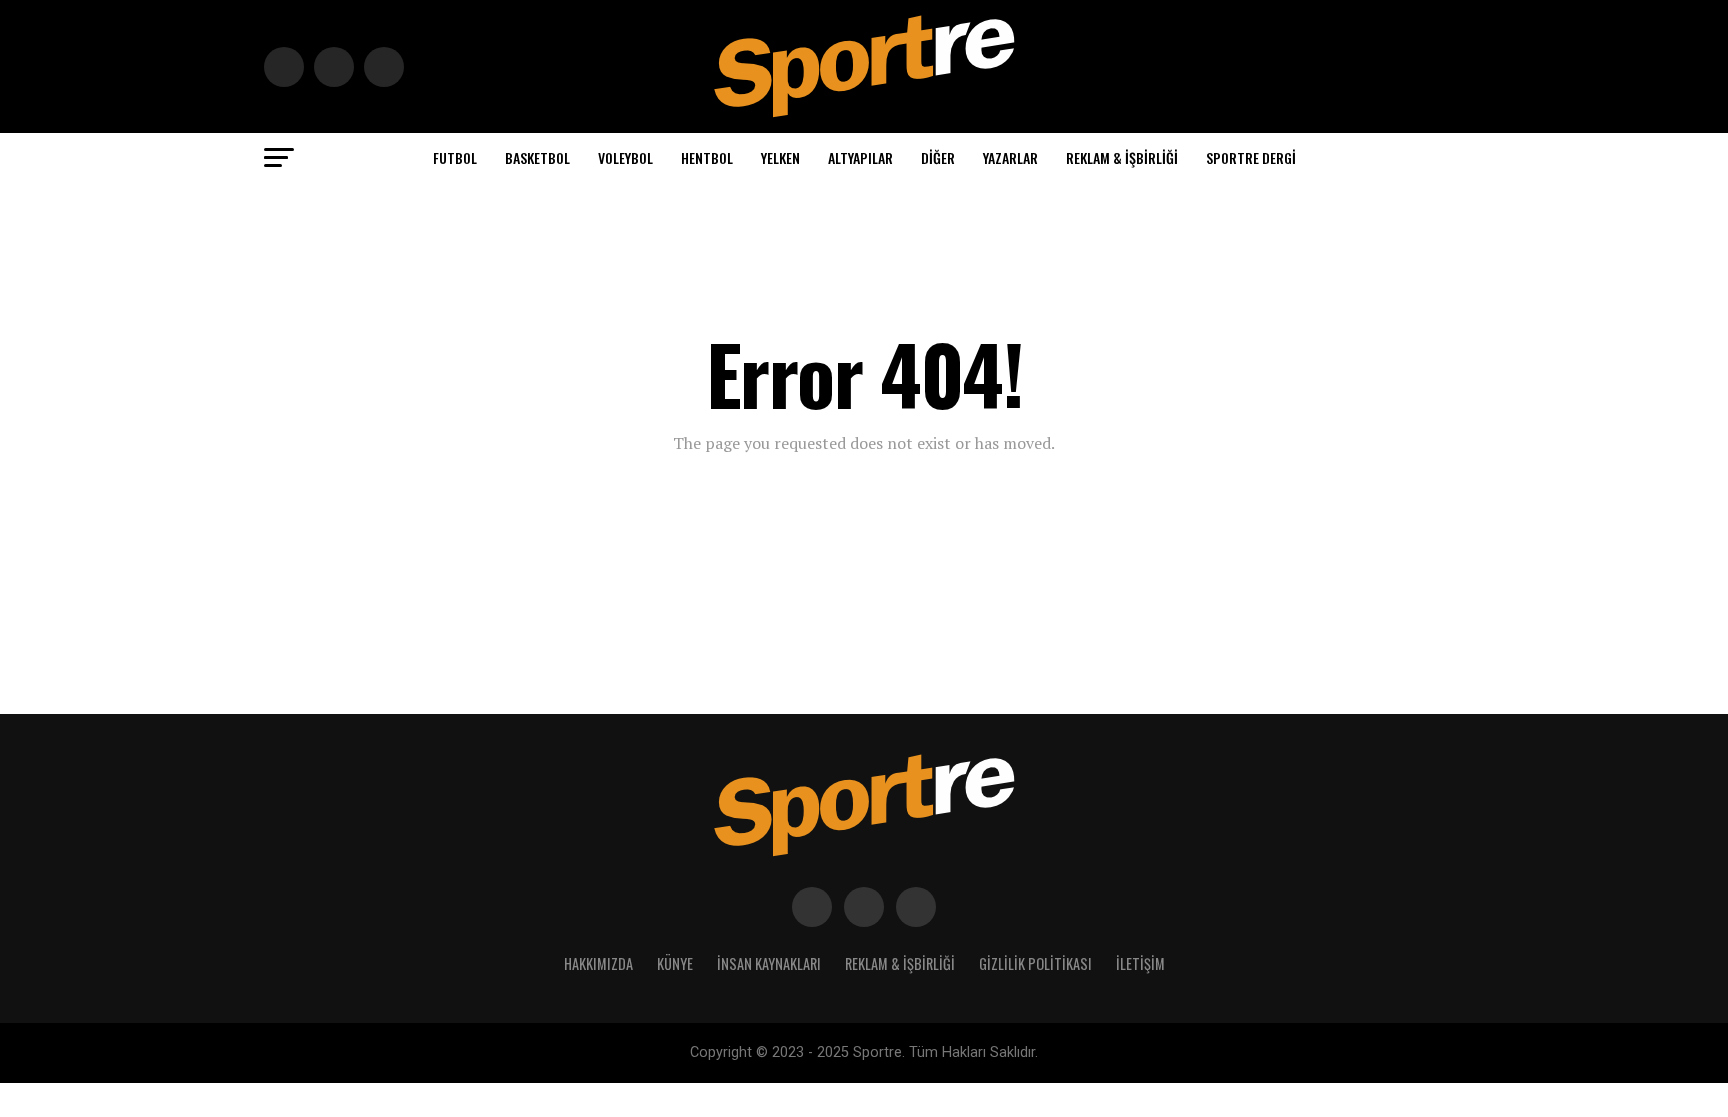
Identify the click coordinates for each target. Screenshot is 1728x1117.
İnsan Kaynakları (769, 963)
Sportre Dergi (1251, 157)
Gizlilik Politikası (1035, 963)
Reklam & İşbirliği (1122, 157)
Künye (675, 963)
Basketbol (537, 157)
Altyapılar (860, 157)
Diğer (938, 157)
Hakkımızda (598, 963)
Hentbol (707, 157)
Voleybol (625, 157)
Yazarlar (1010, 157)
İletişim (1140, 963)
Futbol (455, 157)
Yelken (780, 157)
